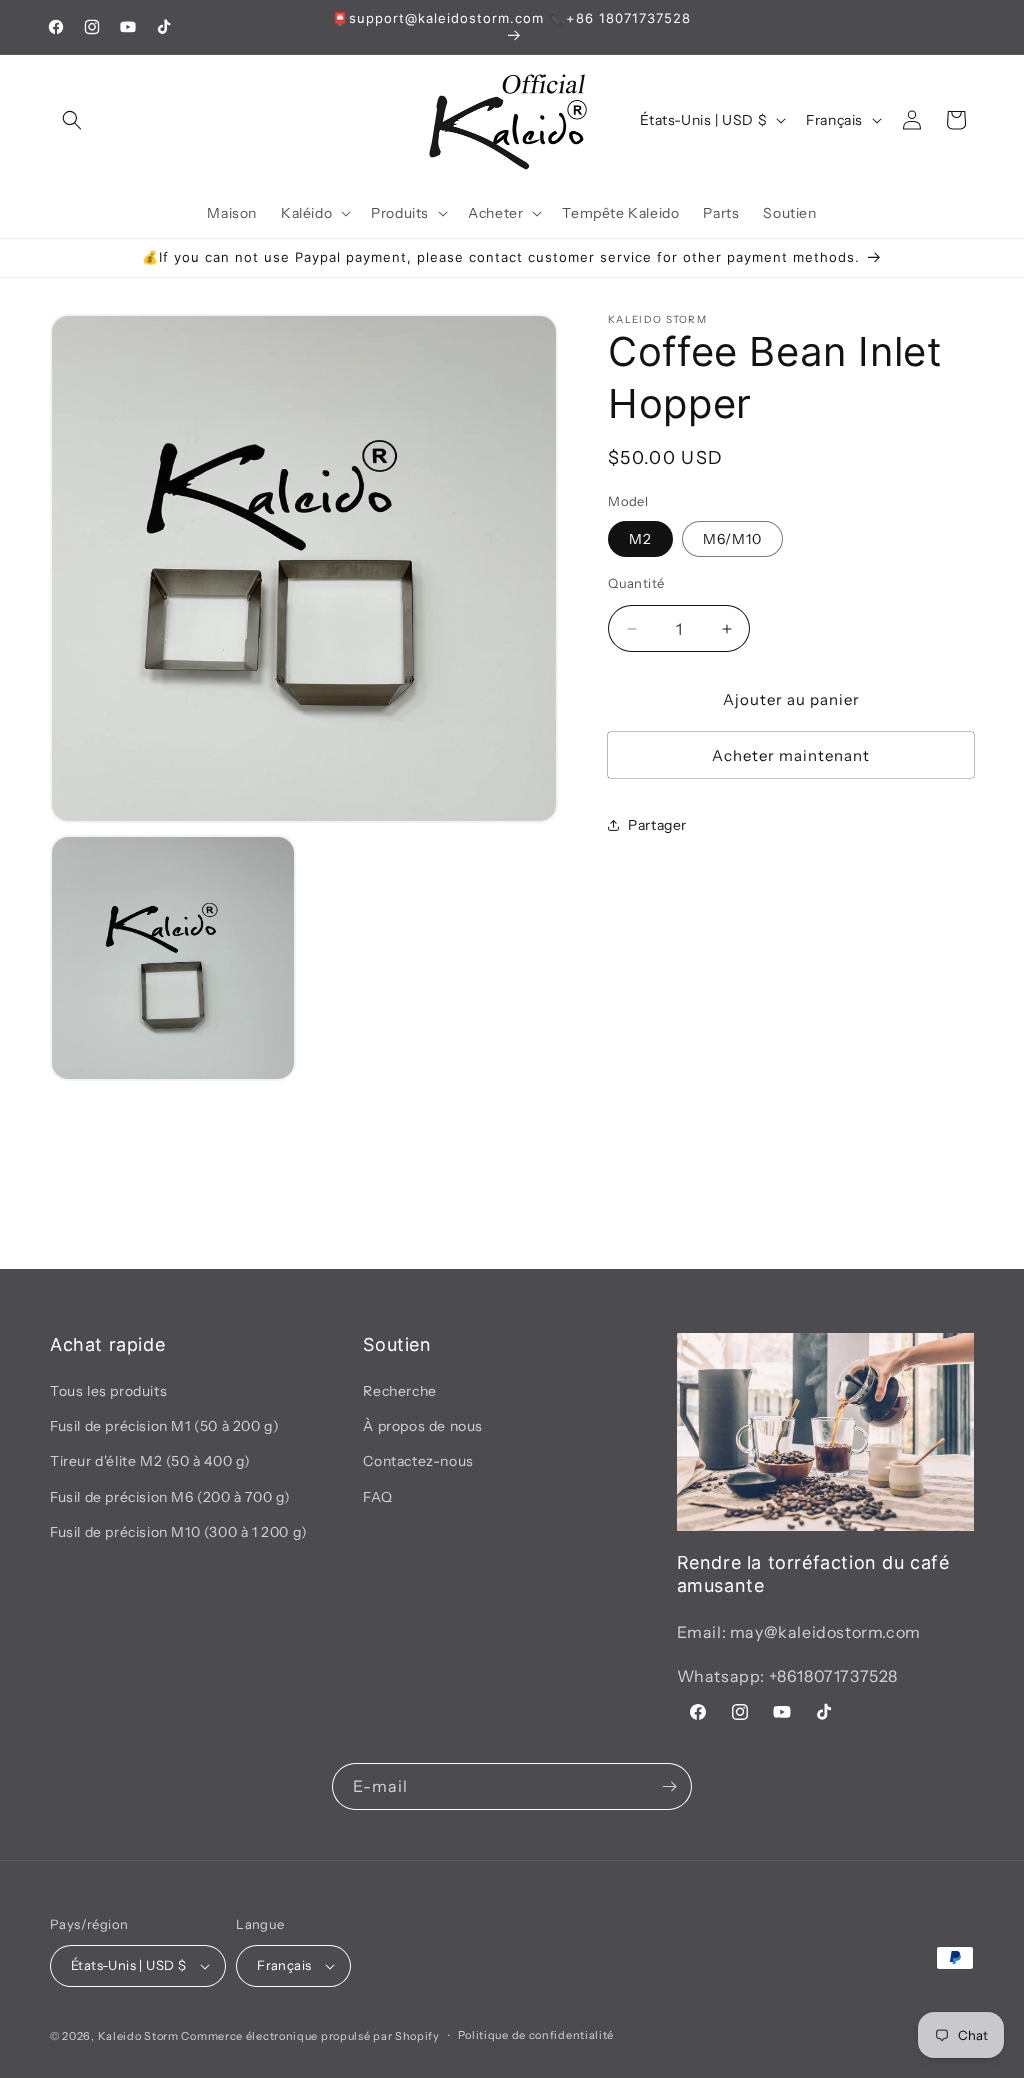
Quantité (636, 583)
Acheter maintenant (791, 755)
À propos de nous (423, 1426)
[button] (72, 120)
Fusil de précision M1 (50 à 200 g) (164, 1426)
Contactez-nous (418, 1461)
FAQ (377, 1497)
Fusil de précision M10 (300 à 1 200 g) (179, 1532)
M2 (640, 539)
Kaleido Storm (138, 2036)
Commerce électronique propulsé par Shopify (310, 2036)
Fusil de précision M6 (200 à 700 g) (170, 1497)
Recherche (399, 1391)
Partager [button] (657, 825)
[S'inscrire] (669, 1786)
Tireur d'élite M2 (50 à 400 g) (150, 1461)
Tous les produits (108, 1391)
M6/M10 (732, 539)
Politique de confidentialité (536, 2035)
